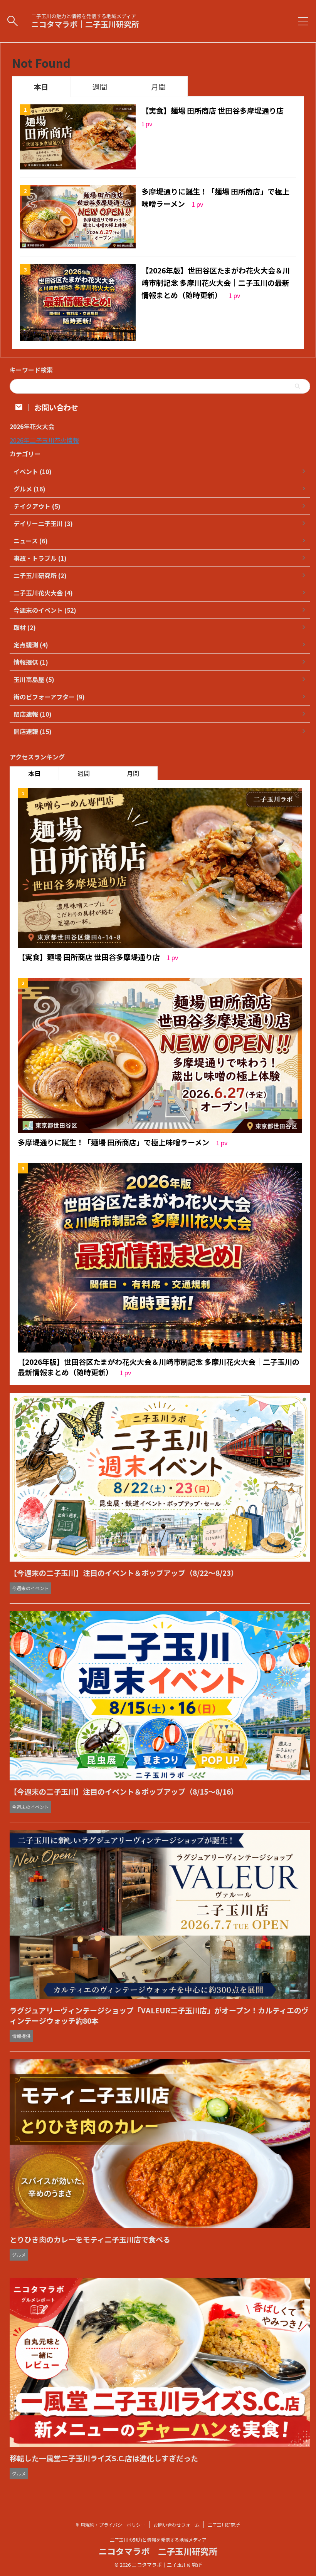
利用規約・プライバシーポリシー (111, 2525)
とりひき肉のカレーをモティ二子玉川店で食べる (90, 2239)
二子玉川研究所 (224, 2525)
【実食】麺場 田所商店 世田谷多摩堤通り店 (213, 110)
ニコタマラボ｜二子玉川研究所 (85, 24)
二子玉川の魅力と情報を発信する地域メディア (158, 2540)
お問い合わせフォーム (176, 2525)
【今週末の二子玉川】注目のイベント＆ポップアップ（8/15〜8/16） (124, 1791)
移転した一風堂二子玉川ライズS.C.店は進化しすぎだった (104, 2458)
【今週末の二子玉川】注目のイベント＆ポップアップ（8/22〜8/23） (124, 1573)
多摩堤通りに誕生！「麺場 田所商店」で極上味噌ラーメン (114, 1142)
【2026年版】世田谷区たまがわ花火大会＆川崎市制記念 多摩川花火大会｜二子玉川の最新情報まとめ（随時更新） (216, 283)
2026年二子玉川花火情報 (44, 440)
